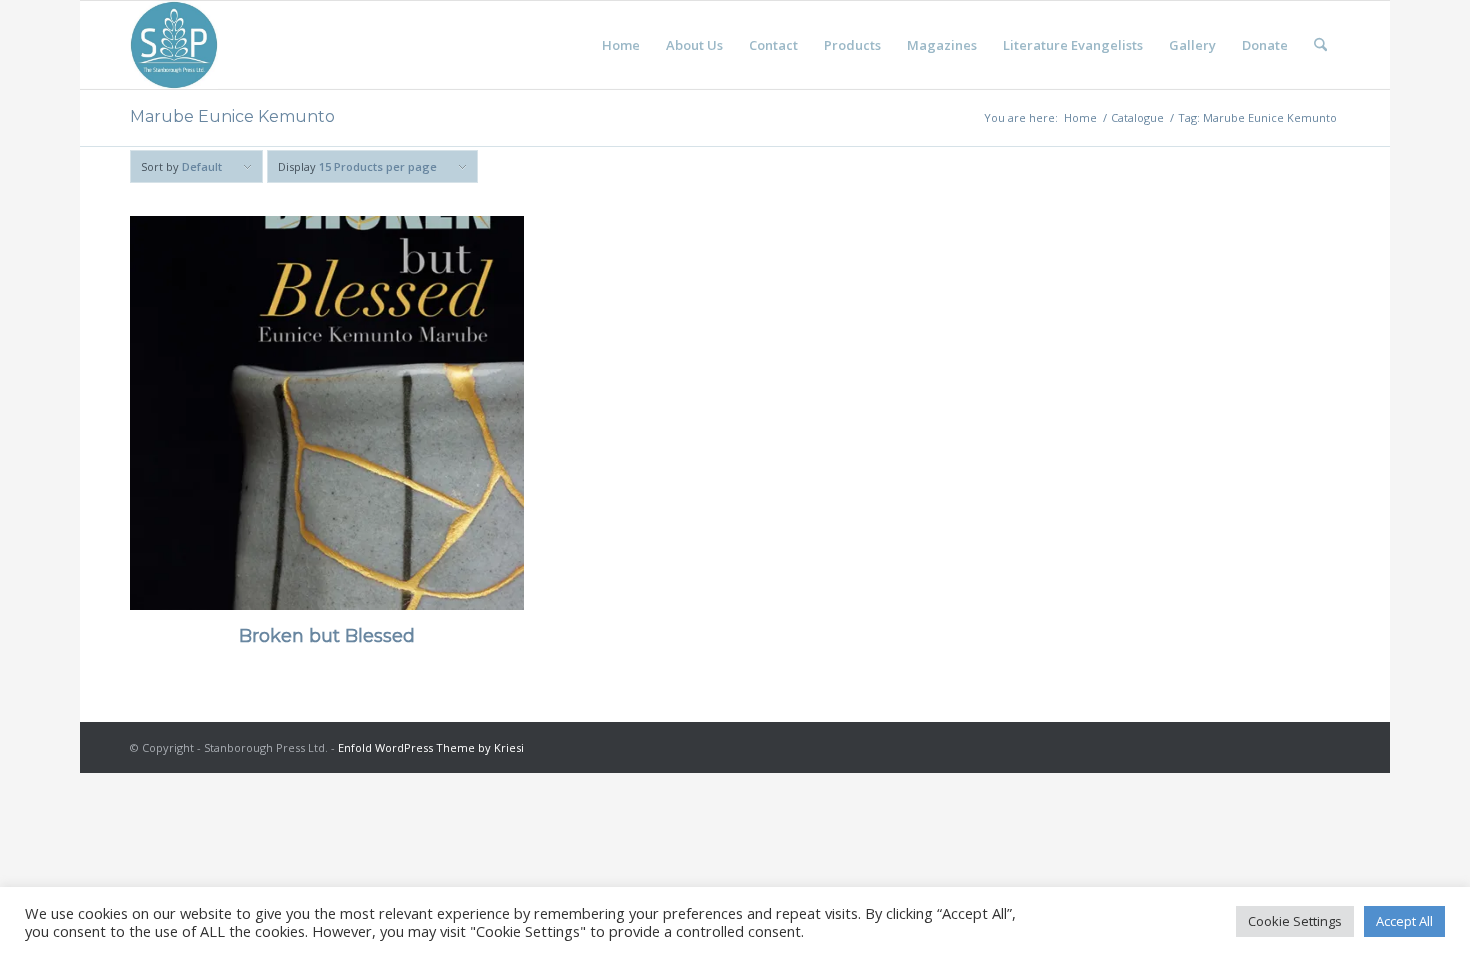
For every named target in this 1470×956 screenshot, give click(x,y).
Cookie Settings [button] (1295, 921)
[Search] (1320, 45)
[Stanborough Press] (174, 45)
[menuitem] (621, 45)
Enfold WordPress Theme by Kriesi (431, 747)
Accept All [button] (1404, 921)
